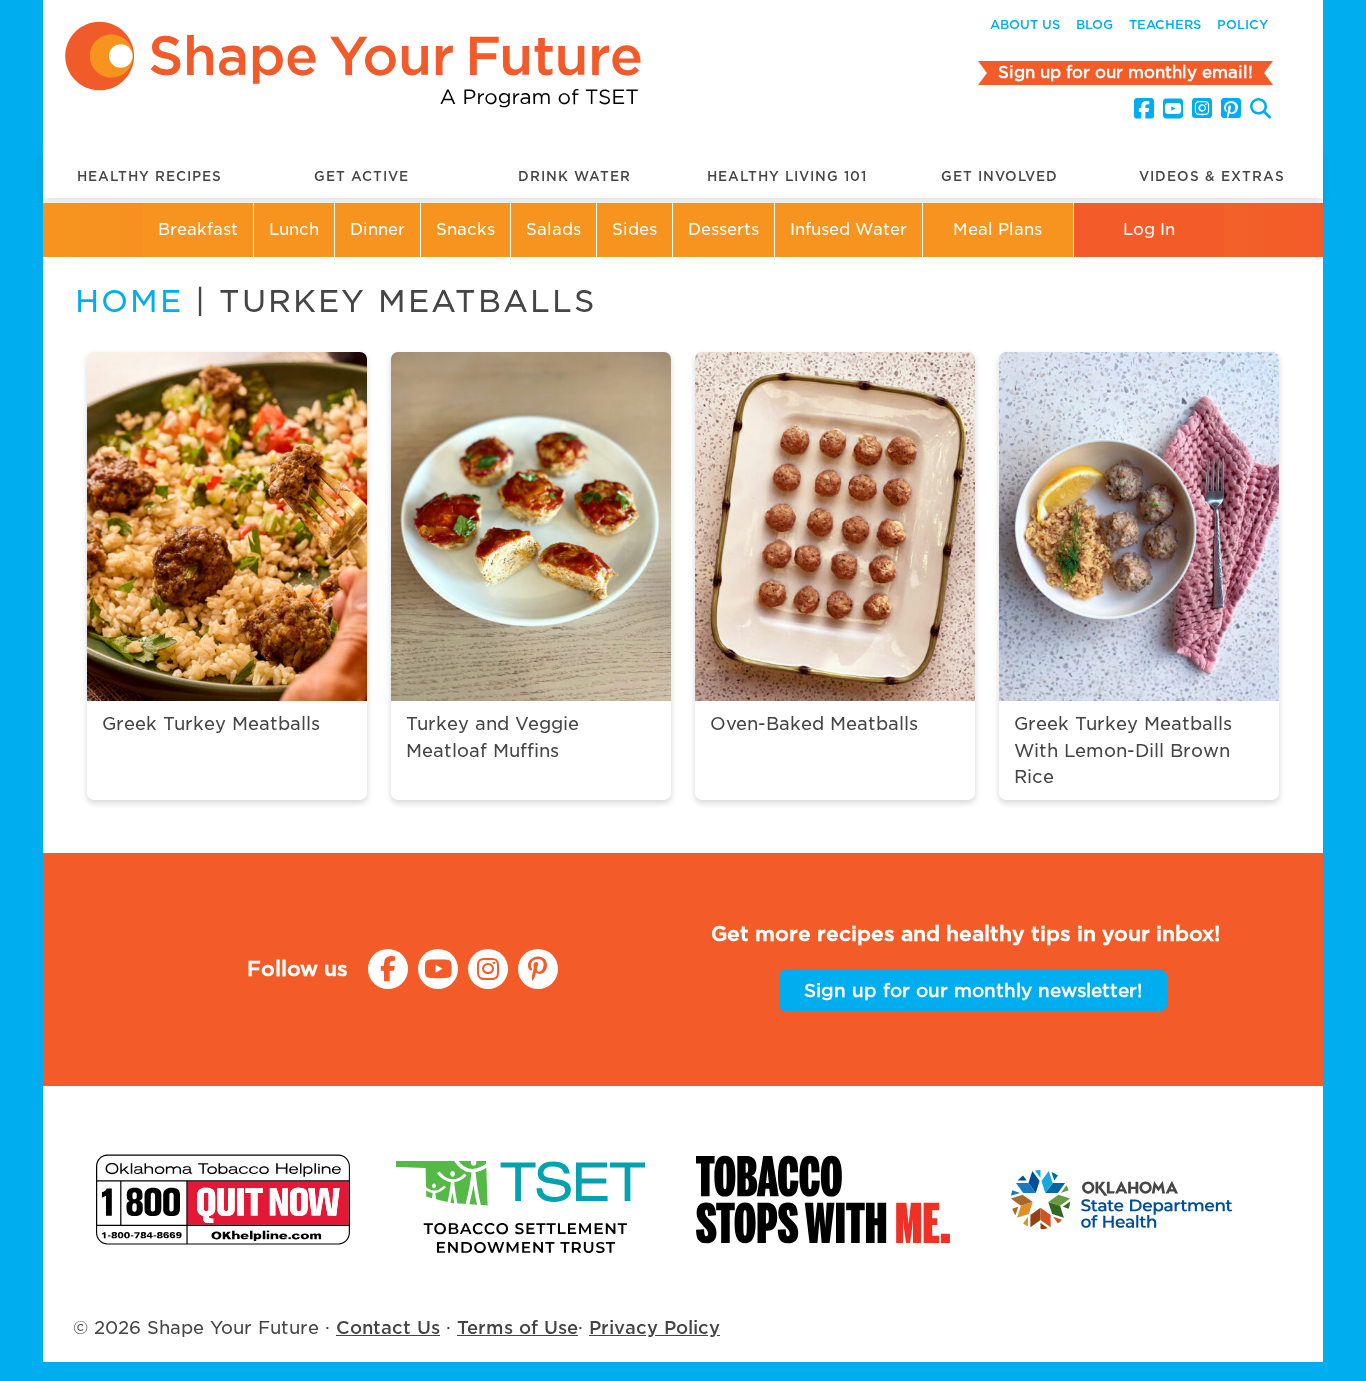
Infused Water (848, 229)
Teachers (1165, 24)
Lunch (294, 229)
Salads (553, 229)
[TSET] (523, 1199)
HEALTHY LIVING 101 (787, 176)
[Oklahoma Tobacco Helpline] (223, 1199)
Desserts (723, 229)
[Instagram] (1202, 109)
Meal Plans (997, 229)
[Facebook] (1144, 109)
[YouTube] (1173, 109)
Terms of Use (517, 1327)
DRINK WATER (574, 176)
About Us (1025, 24)
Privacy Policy (654, 1327)
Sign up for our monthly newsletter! (973, 990)
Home (129, 301)
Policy (1242, 24)
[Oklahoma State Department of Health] (1123, 1199)
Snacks (465, 229)
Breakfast (198, 229)
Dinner (377, 229)
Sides (634, 229)
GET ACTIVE (361, 176)
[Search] (1260, 111)
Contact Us (388, 1327)
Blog (1094, 24)
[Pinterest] (1231, 109)
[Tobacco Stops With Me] (823, 1199)
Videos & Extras (1212, 176)
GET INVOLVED (999, 176)
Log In (1149, 229)
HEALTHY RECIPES (149, 176)
